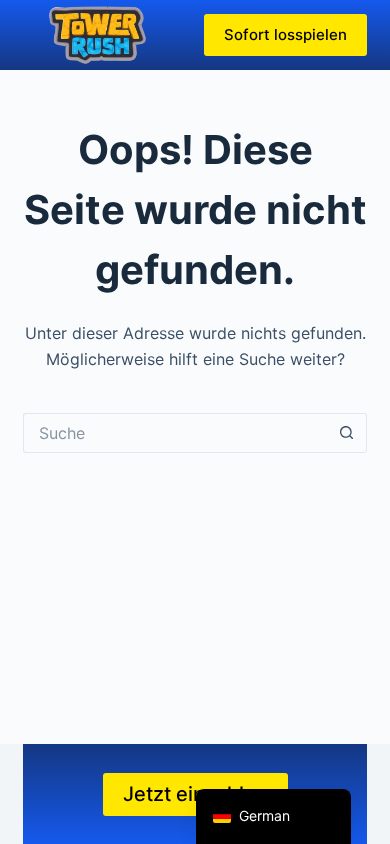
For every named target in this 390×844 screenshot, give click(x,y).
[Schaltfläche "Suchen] (347, 433)
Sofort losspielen (285, 34)
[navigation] (273, 816)
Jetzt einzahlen (195, 794)
